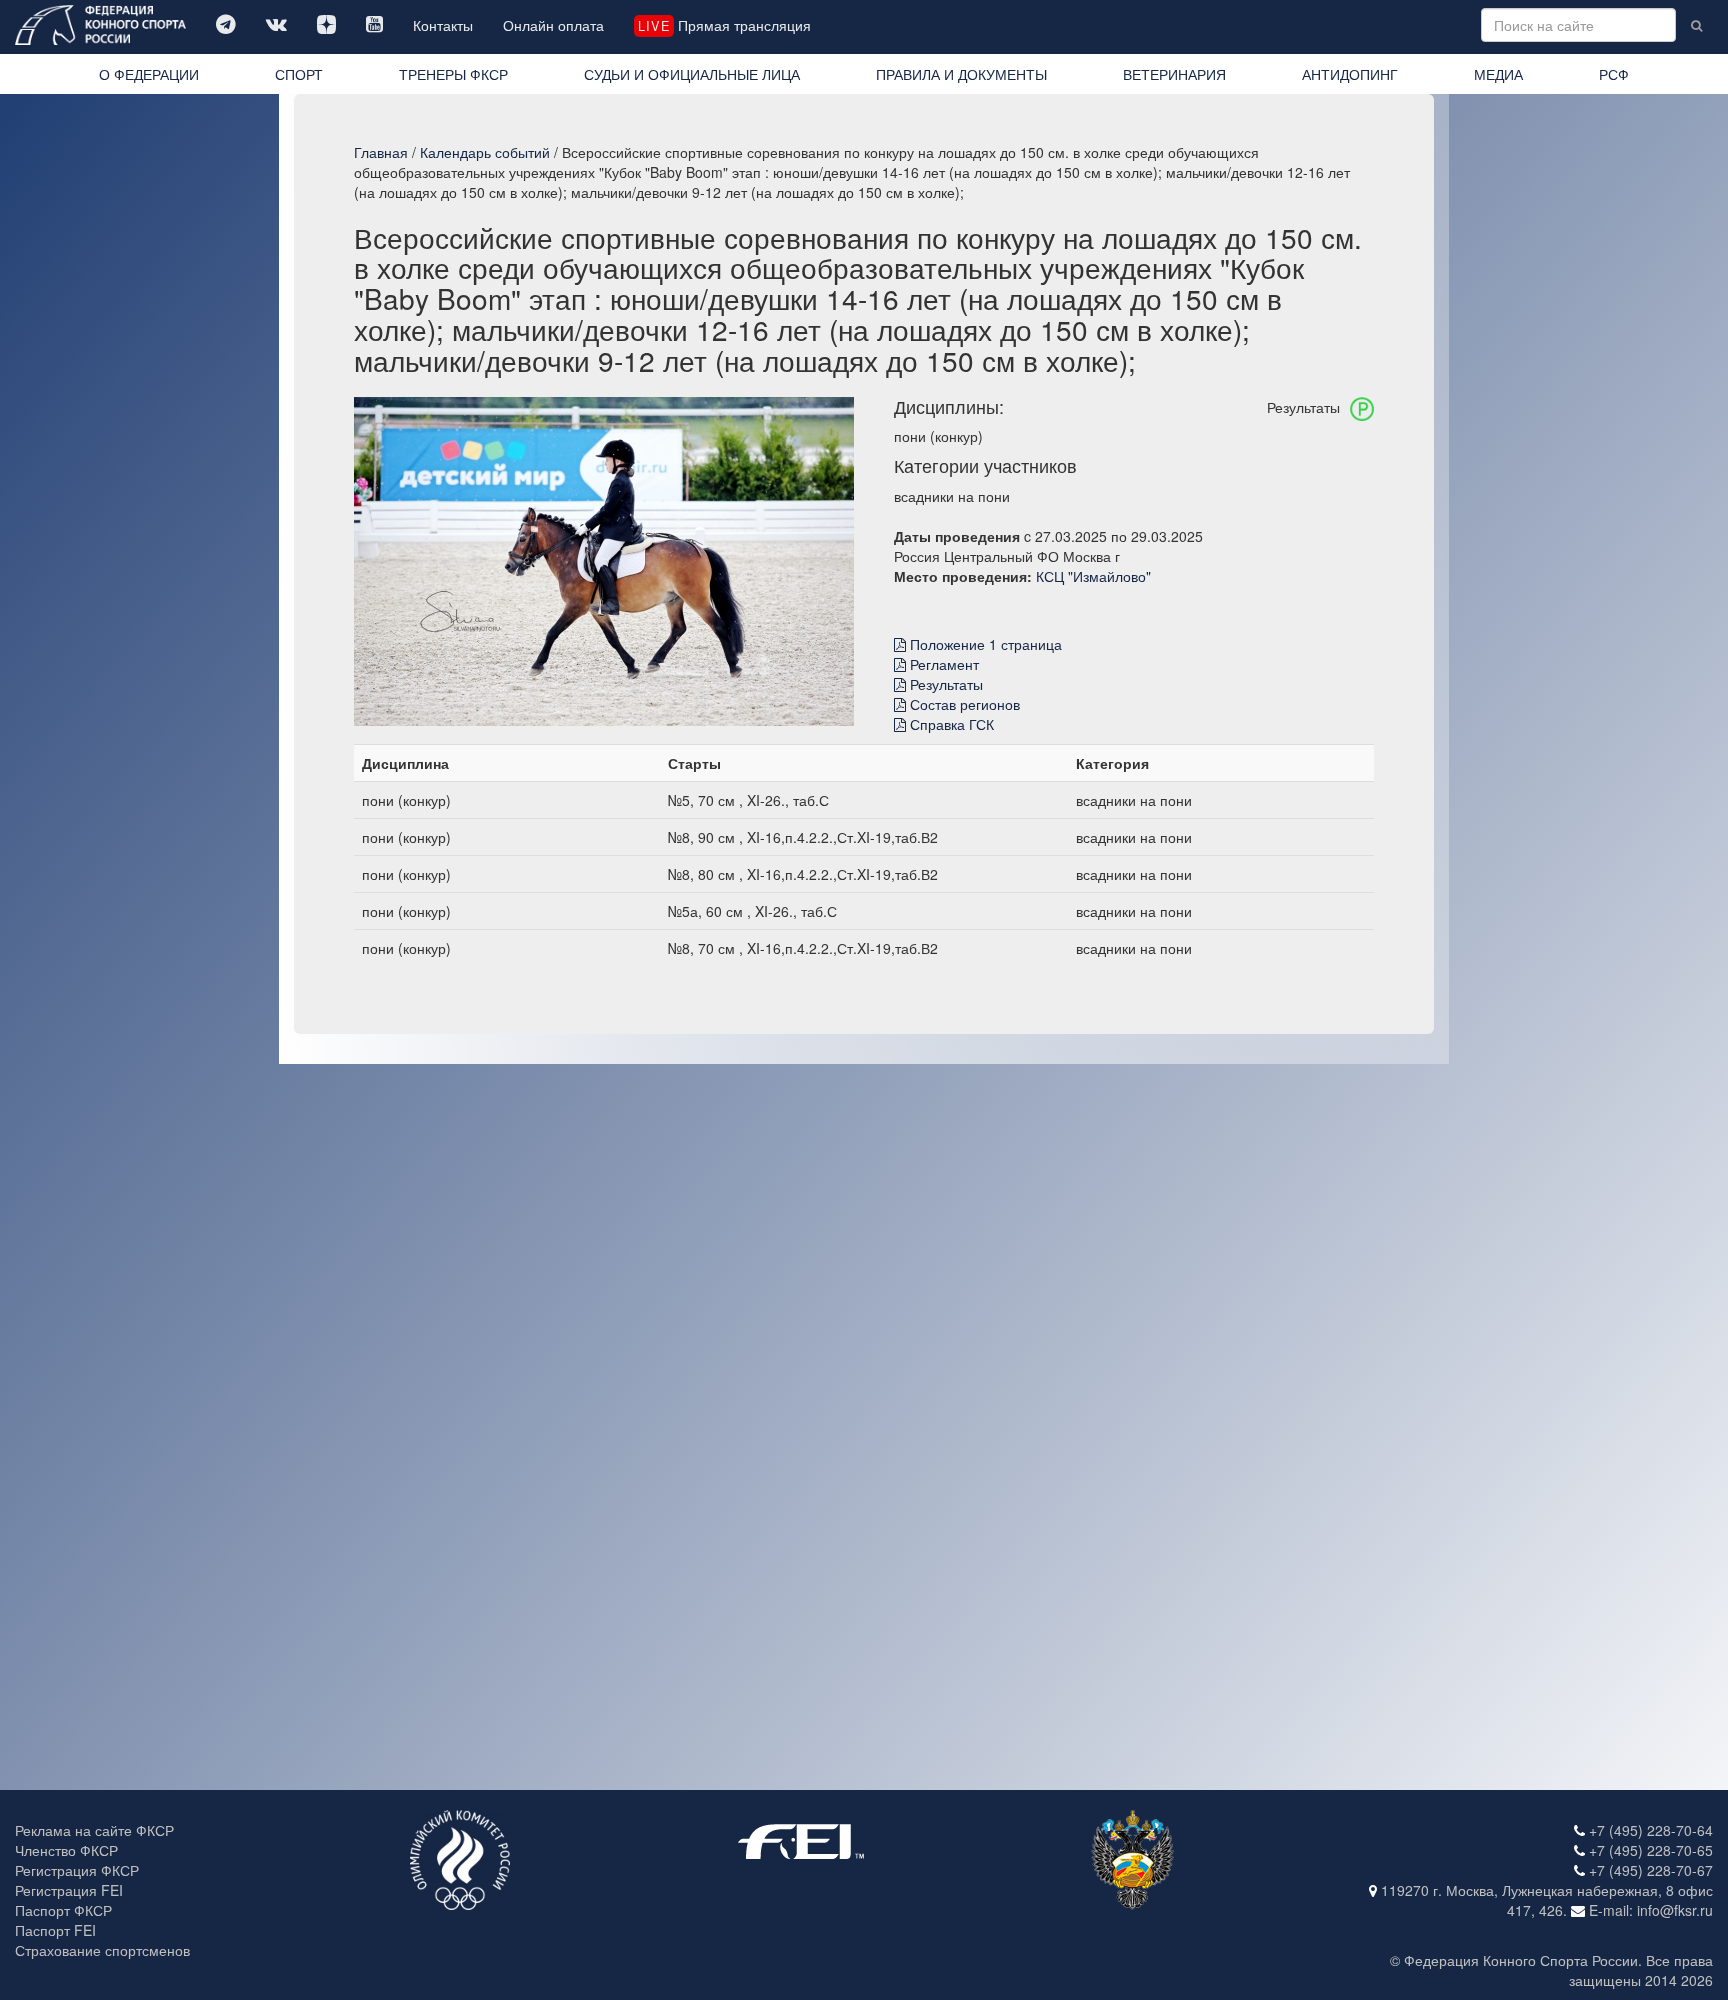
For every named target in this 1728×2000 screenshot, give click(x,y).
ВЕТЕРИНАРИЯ (1174, 74)
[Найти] (1696, 25)
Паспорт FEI (55, 1930)
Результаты (944, 684)
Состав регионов (963, 704)
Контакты (443, 25)
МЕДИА (1498, 74)
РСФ (1614, 74)
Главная (381, 152)
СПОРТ (299, 74)
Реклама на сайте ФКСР (94, 1830)
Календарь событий (485, 152)
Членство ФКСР (66, 1850)
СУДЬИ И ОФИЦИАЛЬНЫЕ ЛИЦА (692, 74)
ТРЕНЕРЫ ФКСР (453, 74)
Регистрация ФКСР (77, 1870)
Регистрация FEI (69, 1890)
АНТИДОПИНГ (1350, 74)
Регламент (942, 664)
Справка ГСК (950, 724)
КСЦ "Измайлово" (1093, 576)
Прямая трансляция (724, 25)
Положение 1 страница (984, 644)
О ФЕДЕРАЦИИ (149, 74)
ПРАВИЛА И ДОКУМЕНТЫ (961, 74)
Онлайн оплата (553, 25)
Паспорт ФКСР (63, 1910)
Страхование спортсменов (102, 1950)
